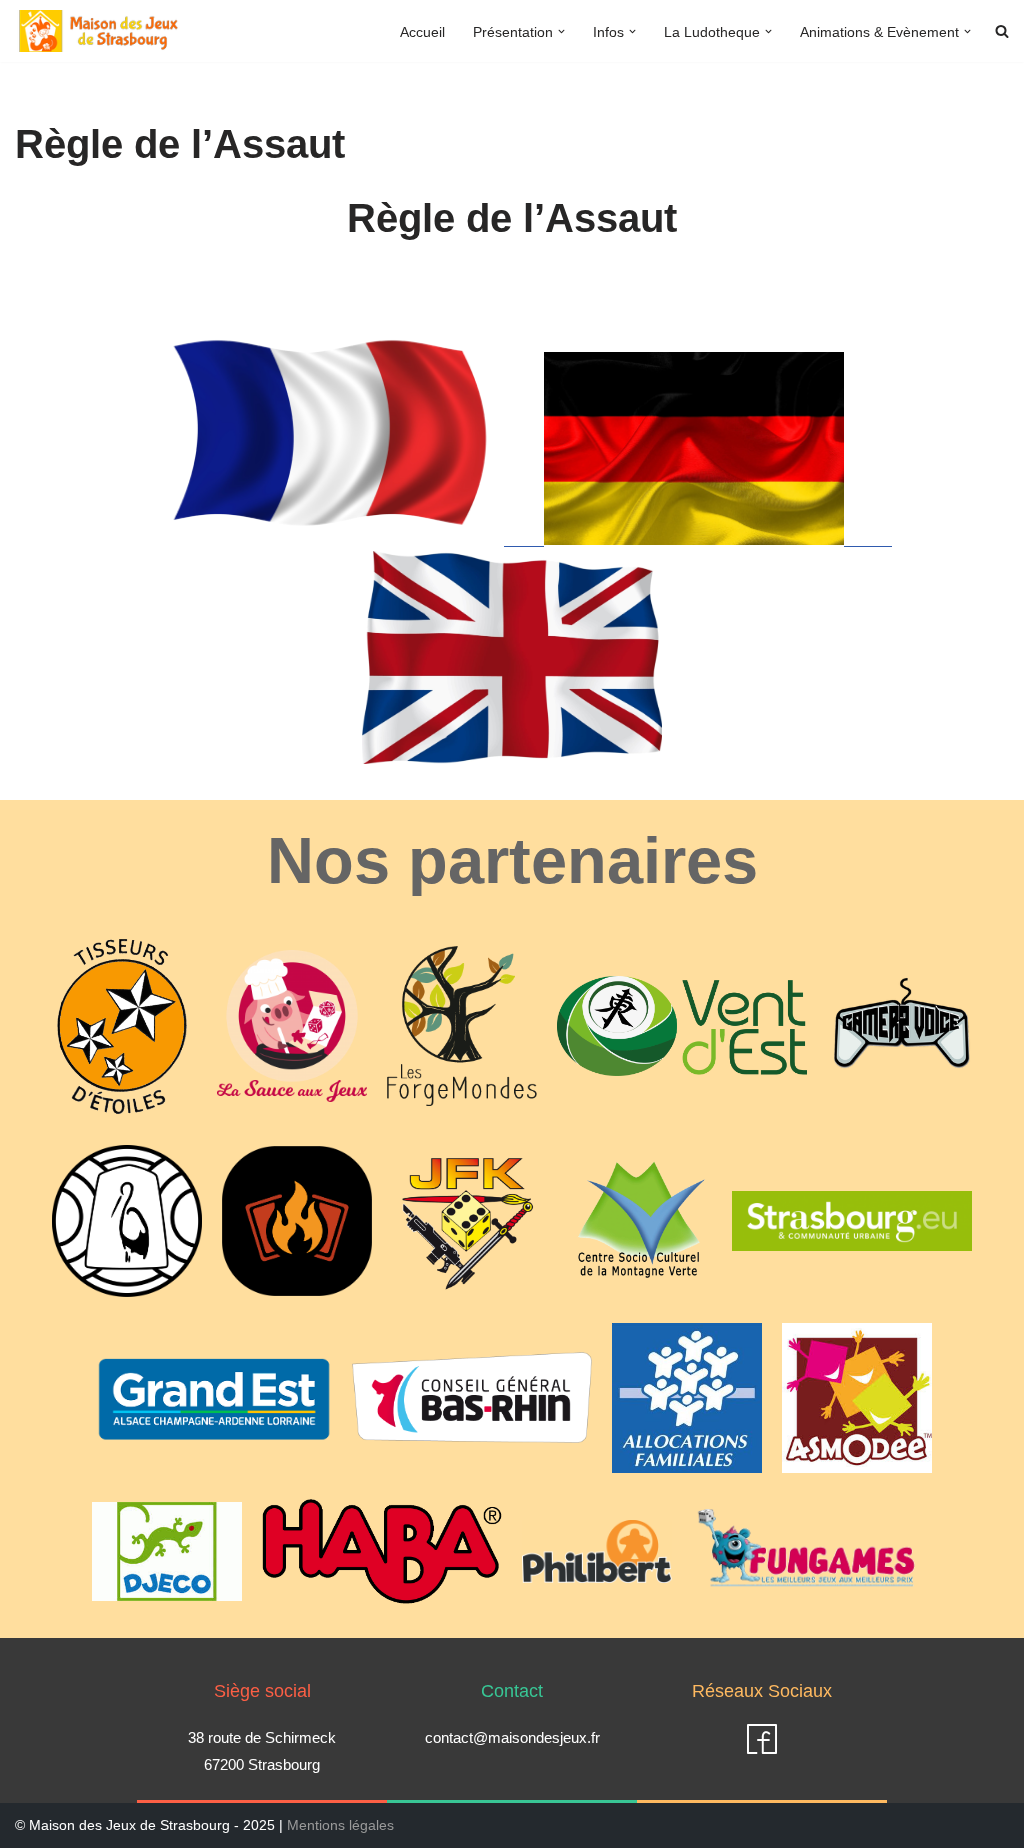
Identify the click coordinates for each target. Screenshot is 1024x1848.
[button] (561, 31)
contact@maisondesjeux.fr (512, 1737)
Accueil (422, 32)
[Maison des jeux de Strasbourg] (99, 31)
